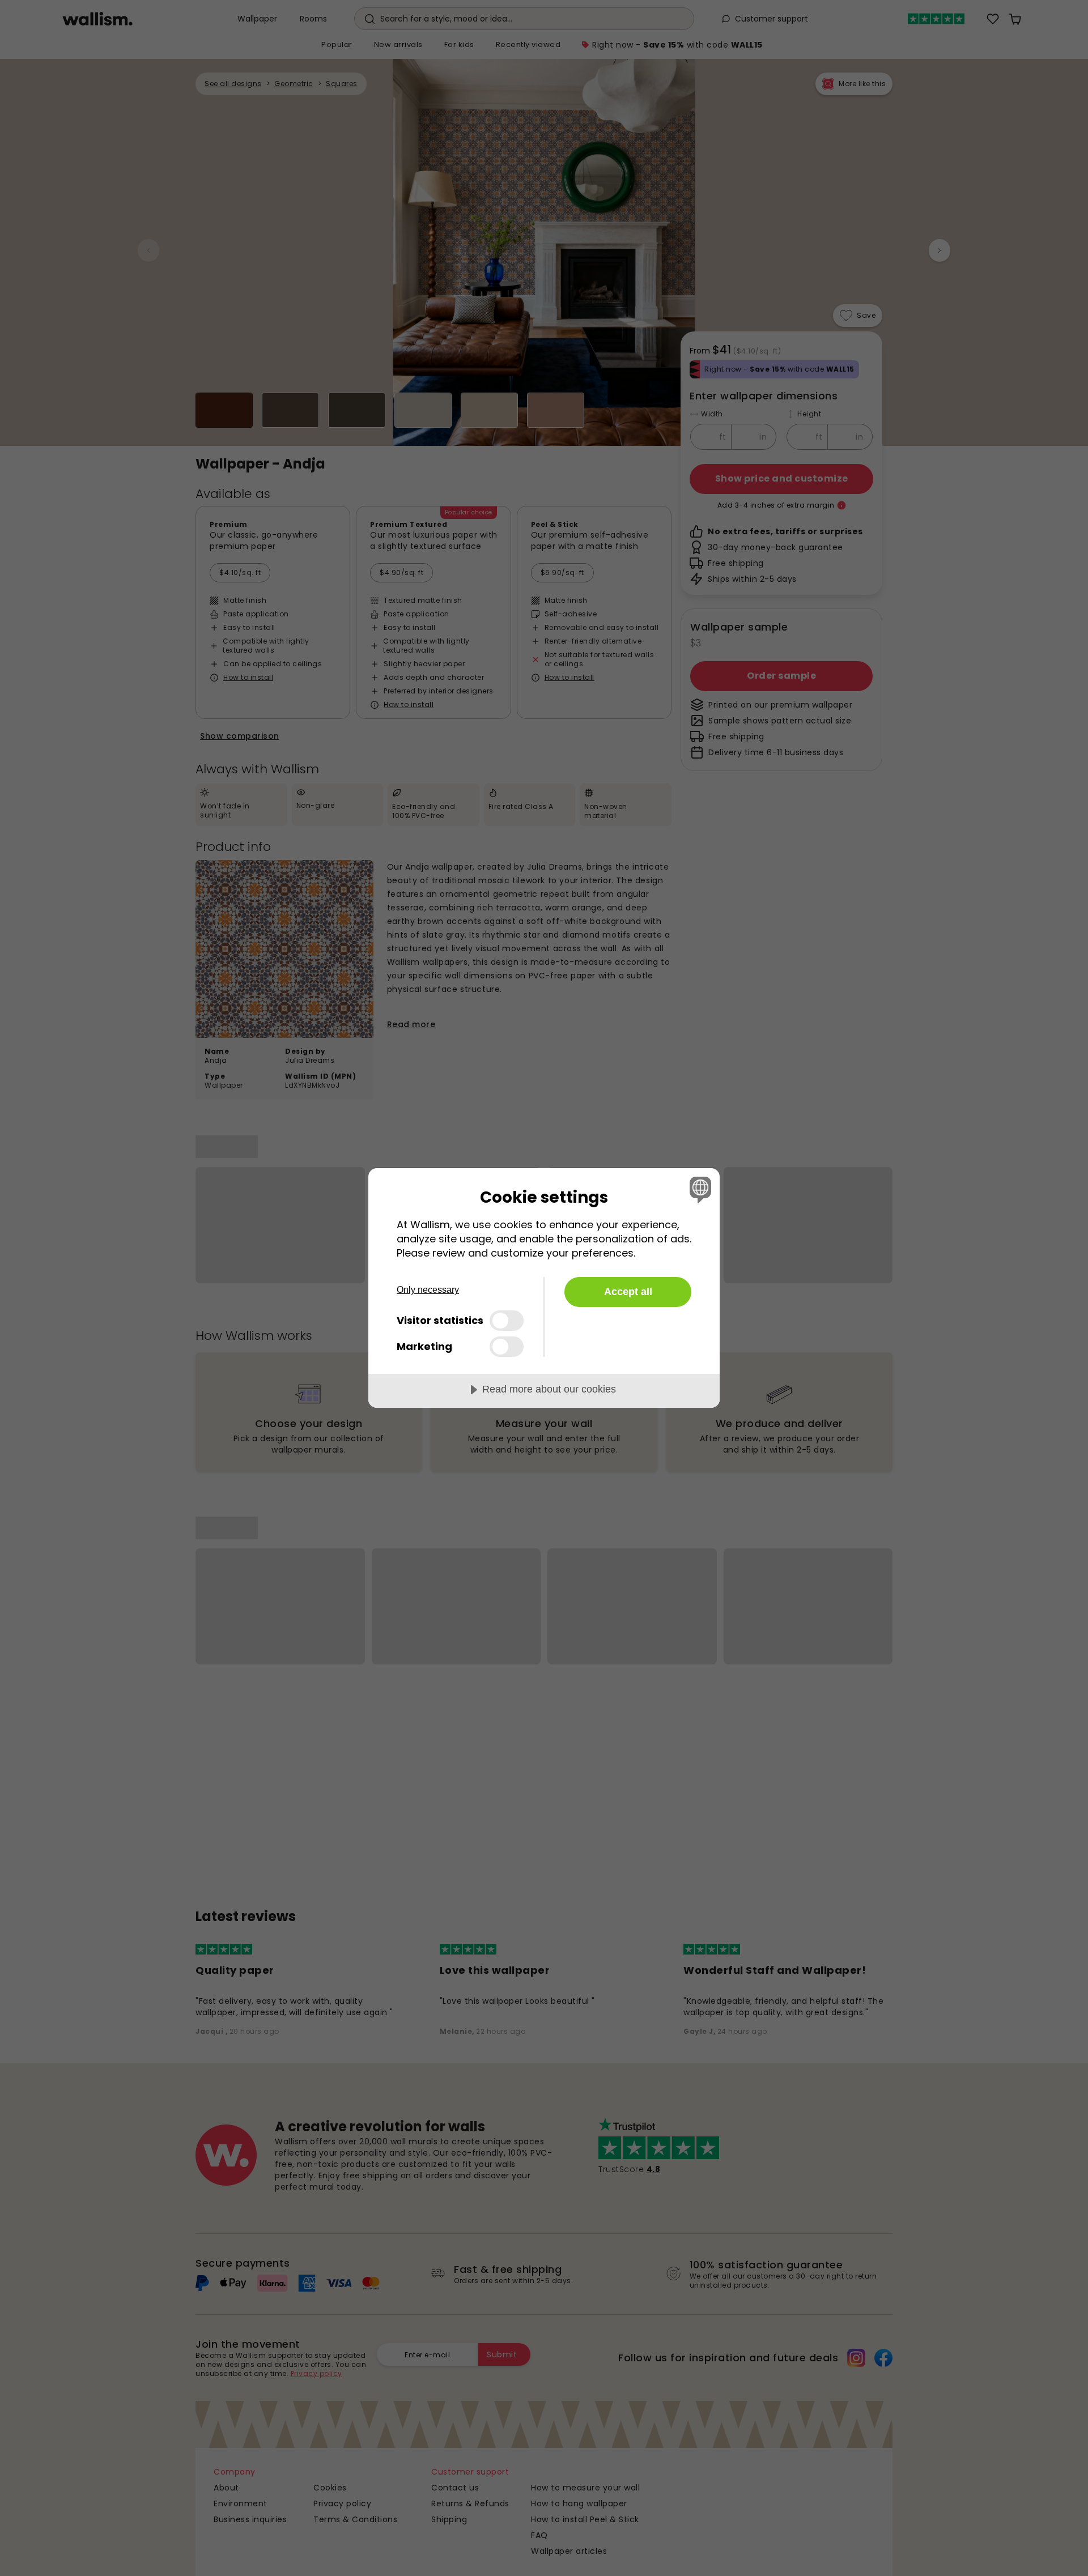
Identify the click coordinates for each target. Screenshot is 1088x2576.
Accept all (628, 1292)
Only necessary (428, 1290)
